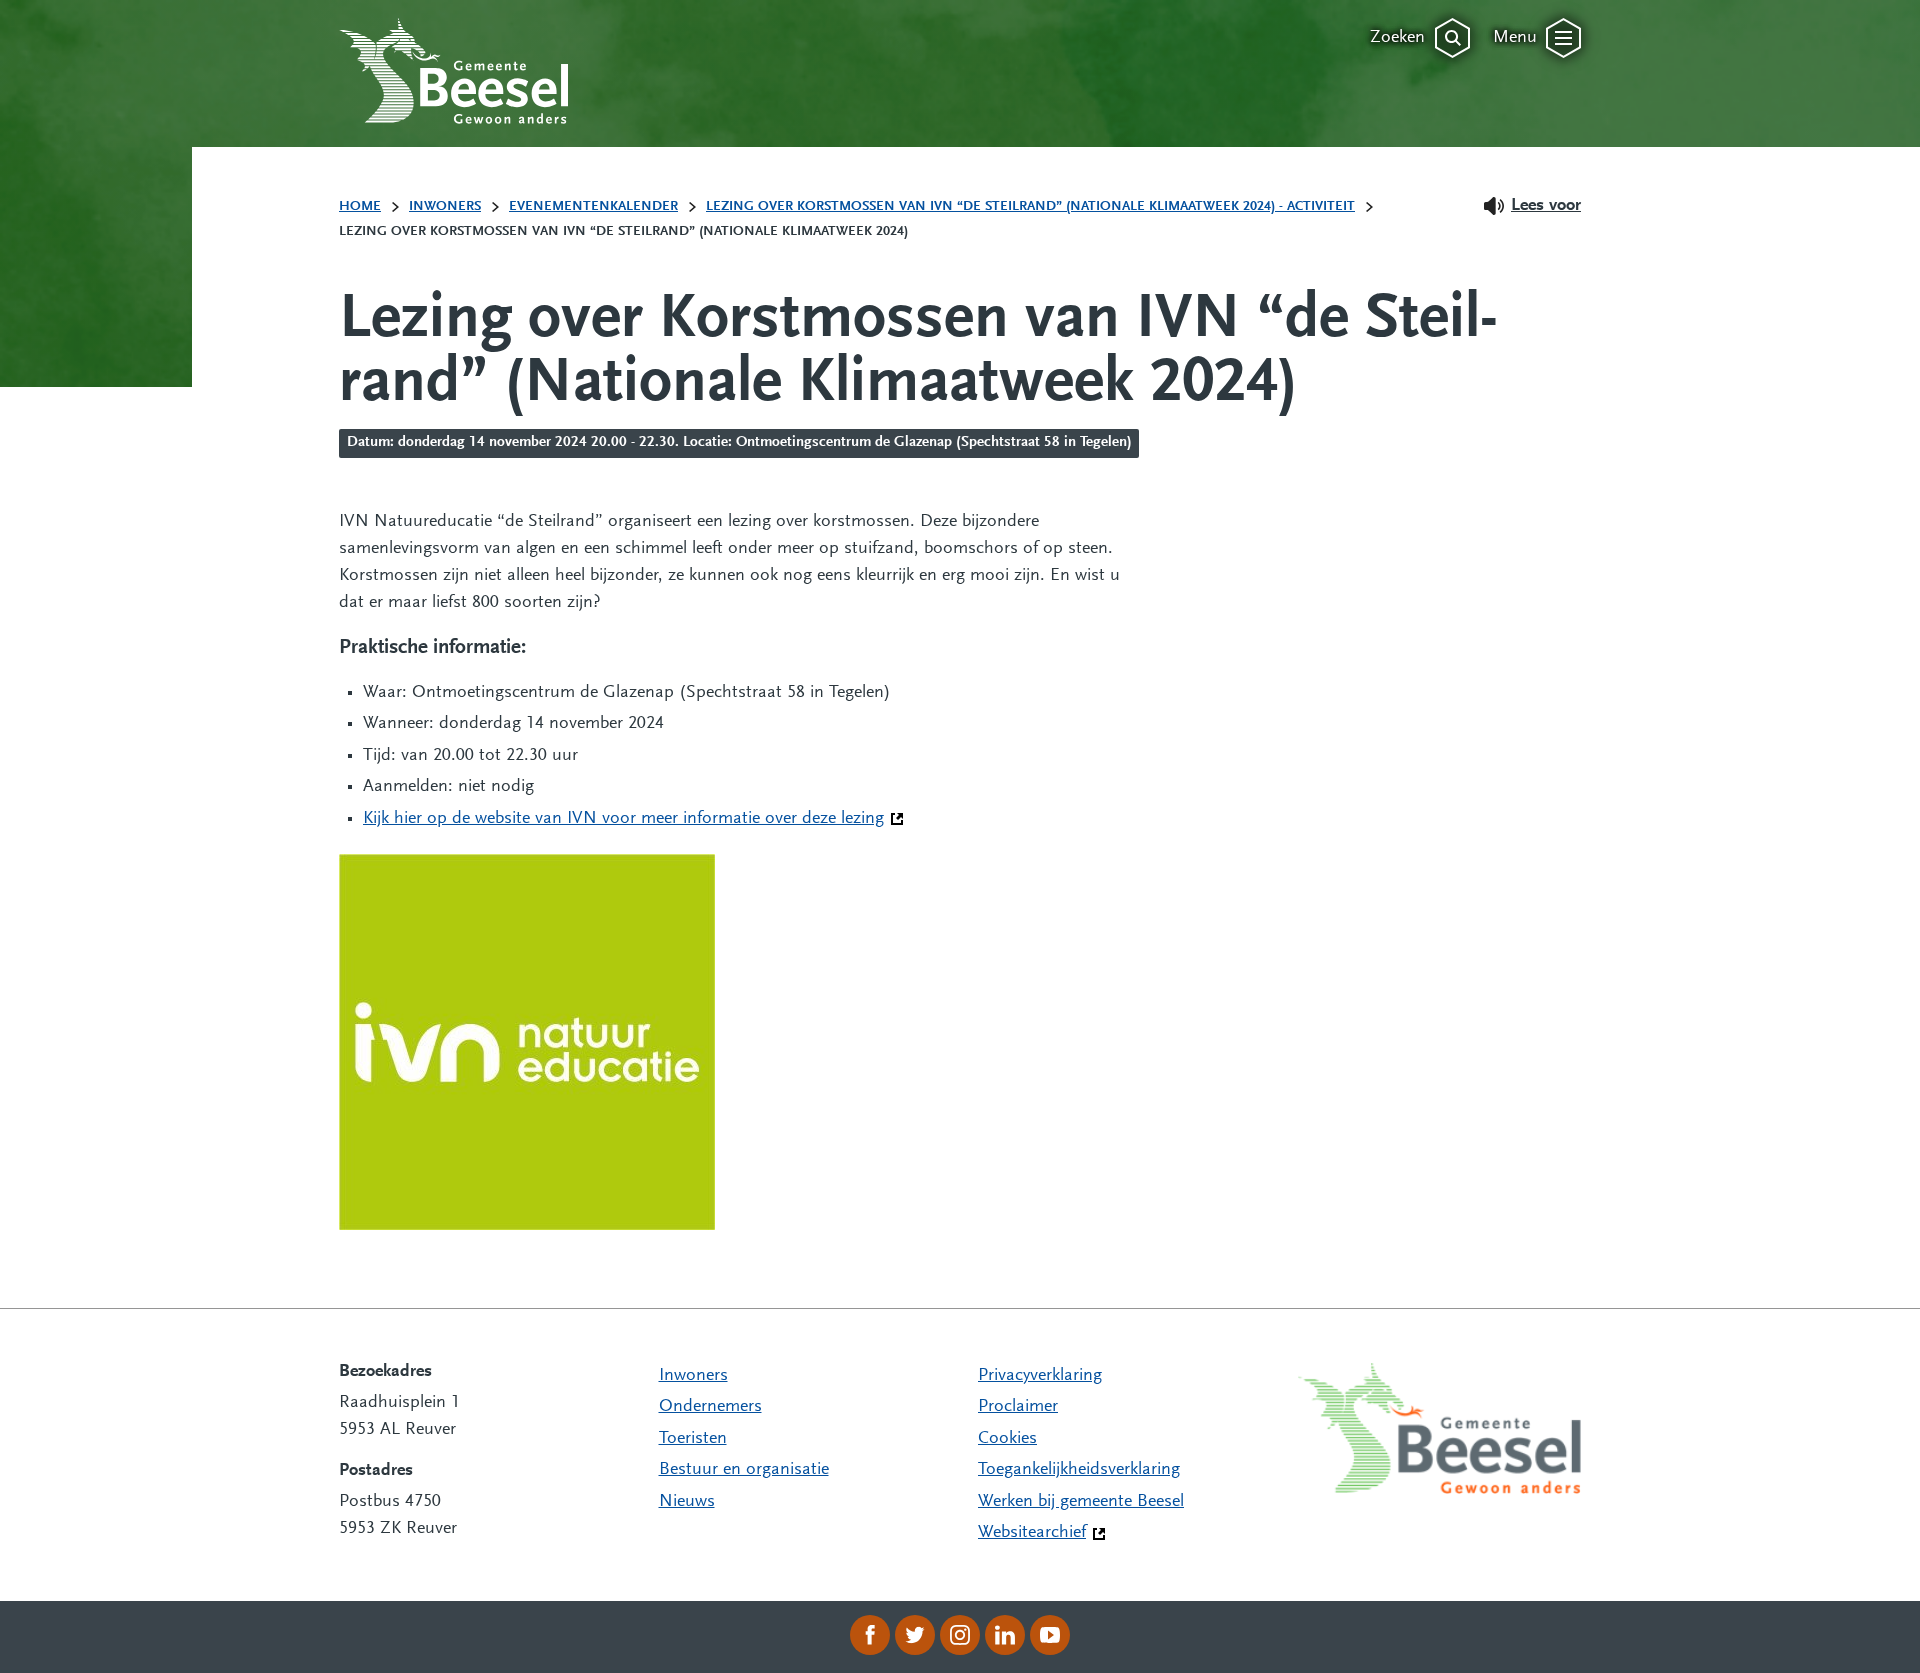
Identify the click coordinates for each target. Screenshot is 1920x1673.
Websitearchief (1032, 1533)
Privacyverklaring (1040, 1376)
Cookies (1007, 1439)
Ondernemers (710, 1407)
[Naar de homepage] (454, 71)
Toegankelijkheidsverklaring (1079, 1470)
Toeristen (693, 1439)
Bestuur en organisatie (744, 1470)
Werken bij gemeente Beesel (1081, 1502)
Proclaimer (1018, 1407)
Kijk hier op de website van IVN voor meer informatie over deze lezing (633, 819)
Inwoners (693, 1376)
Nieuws (687, 1502)
